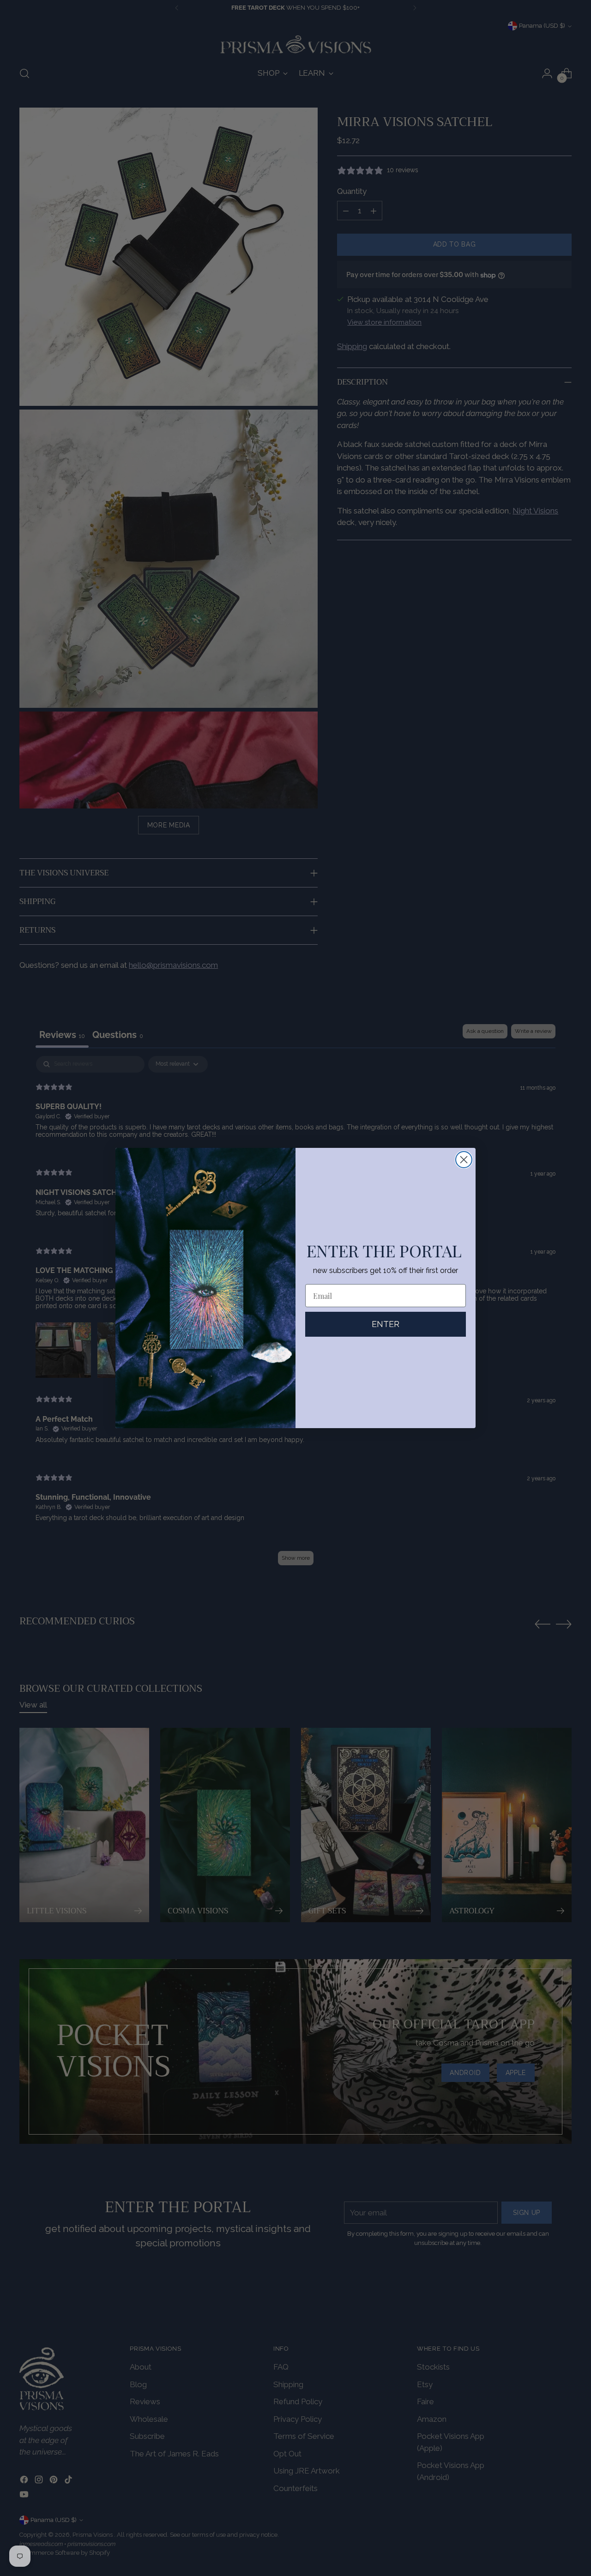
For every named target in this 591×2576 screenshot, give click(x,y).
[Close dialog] (464, 1160)
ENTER (386, 1324)
